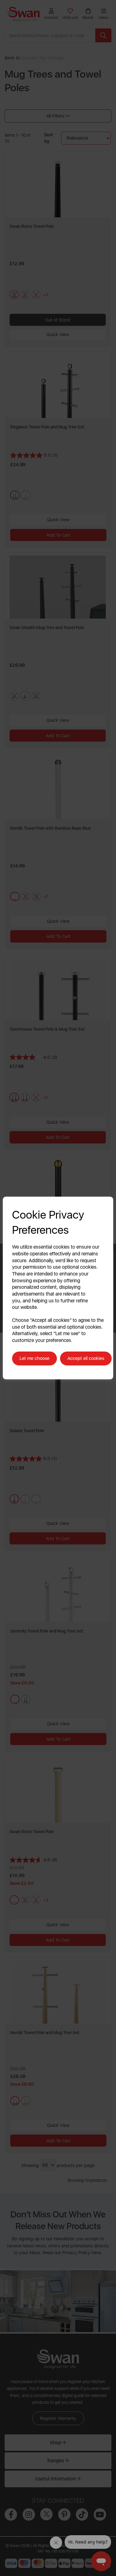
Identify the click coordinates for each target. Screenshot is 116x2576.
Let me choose (34, 1358)
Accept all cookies (86, 1358)
